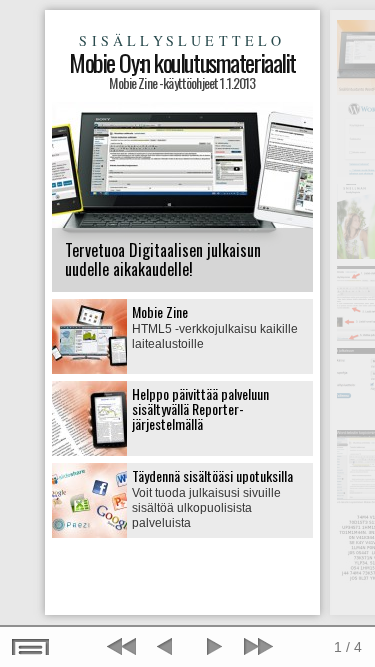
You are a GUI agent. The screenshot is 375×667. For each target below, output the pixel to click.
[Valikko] (31, 647)
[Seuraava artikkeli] (256, 647)
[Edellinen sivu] (168, 647)
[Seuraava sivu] (212, 647)
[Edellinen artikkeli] (124, 647)
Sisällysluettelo (182, 40)
